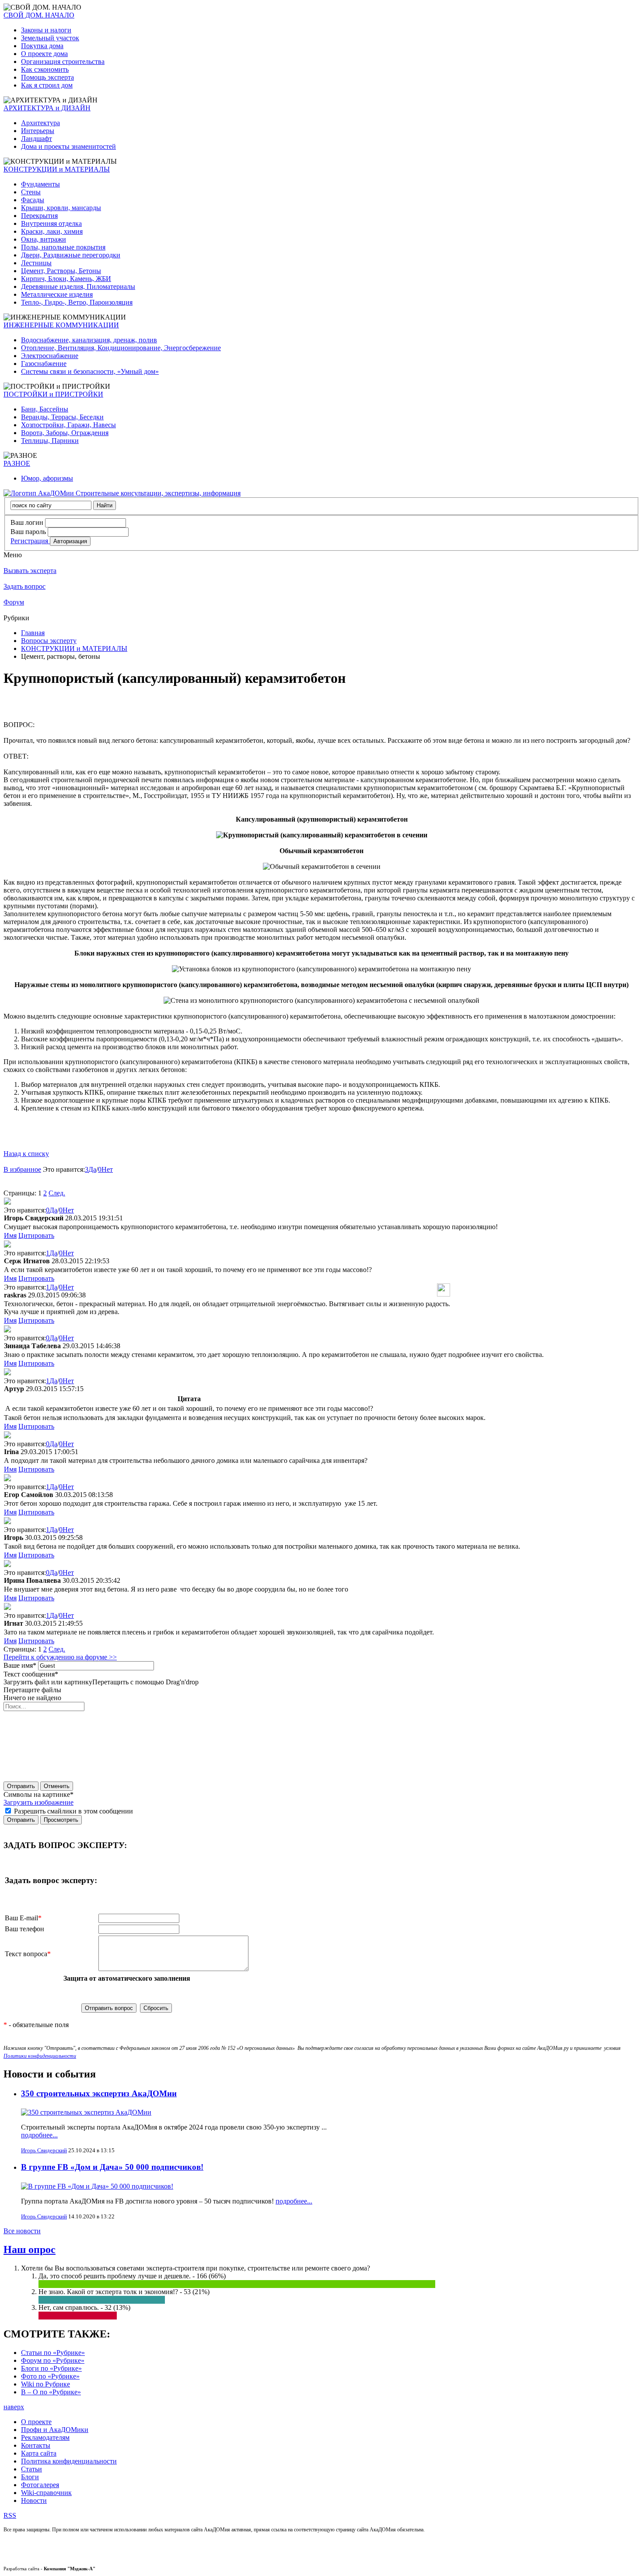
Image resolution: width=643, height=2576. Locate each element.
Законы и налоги (46, 30)
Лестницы (36, 263)
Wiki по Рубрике (45, 2384)
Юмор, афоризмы (47, 478)
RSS (10, 2515)
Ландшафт (37, 139)
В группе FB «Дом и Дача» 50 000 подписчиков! (112, 2167)
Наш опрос (30, 2249)
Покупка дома (42, 46)
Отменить (57, 1786)
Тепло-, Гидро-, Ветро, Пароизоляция (77, 302)
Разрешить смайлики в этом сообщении (73, 1811)
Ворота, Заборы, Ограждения (65, 433)
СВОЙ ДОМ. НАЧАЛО (39, 15)
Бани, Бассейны (45, 409)
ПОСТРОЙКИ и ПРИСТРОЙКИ (53, 394)
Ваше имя (20, 1665)
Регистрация (30, 541)
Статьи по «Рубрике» (53, 2353)
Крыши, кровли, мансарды (61, 208)
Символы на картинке (38, 1794)
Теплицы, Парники (50, 441)
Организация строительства (63, 62)
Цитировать (36, 1235)
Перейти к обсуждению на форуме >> (60, 1657)
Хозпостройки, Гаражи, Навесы (68, 425)
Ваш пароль (28, 532)
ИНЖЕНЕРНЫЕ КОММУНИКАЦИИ (61, 325)
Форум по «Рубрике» (53, 2360)
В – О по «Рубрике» (51, 2392)
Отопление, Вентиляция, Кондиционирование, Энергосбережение (121, 348)
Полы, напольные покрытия (63, 247)
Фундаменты (40, 184)
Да (92, 1169)
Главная (33, 633)
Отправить (21, 1786)
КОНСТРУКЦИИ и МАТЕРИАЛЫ (57, 169)
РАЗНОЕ (17, 463)
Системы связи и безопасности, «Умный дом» (90, 371)
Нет (107, 1169)
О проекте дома (44, 54)
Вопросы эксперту (49, 641)
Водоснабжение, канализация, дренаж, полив (89, 340)
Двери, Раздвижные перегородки (71, 255)
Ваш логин (27, 522)
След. (57, 1193)
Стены (31, 192)
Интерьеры (38, 131)
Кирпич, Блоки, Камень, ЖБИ (66, 279)
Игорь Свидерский (44, 2150)
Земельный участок (50, 38)
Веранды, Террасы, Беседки (62, 417)
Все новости (22, 2231)
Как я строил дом (47, 85)
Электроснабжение (50, 356)
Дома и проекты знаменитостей (68, 146)
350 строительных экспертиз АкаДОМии (99, 2093)
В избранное (22, 1169)
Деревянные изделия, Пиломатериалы (78, 286)
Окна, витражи (44, 239)
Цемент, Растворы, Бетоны (61, 271)
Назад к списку (26, 1154)
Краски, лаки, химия (52, 231)
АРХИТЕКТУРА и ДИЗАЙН (47, 108)
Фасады (33, 200)
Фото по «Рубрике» (50, 2376)
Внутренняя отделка (51, 223)
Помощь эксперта (47, 77)
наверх (14, 2407)
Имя (10, 1235)
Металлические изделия (57, 294)
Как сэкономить (45, 69)
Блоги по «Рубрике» (51, 2368)
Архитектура (40, 123)
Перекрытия (39, 216)
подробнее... (39, 2135)
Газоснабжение (44, 364)
